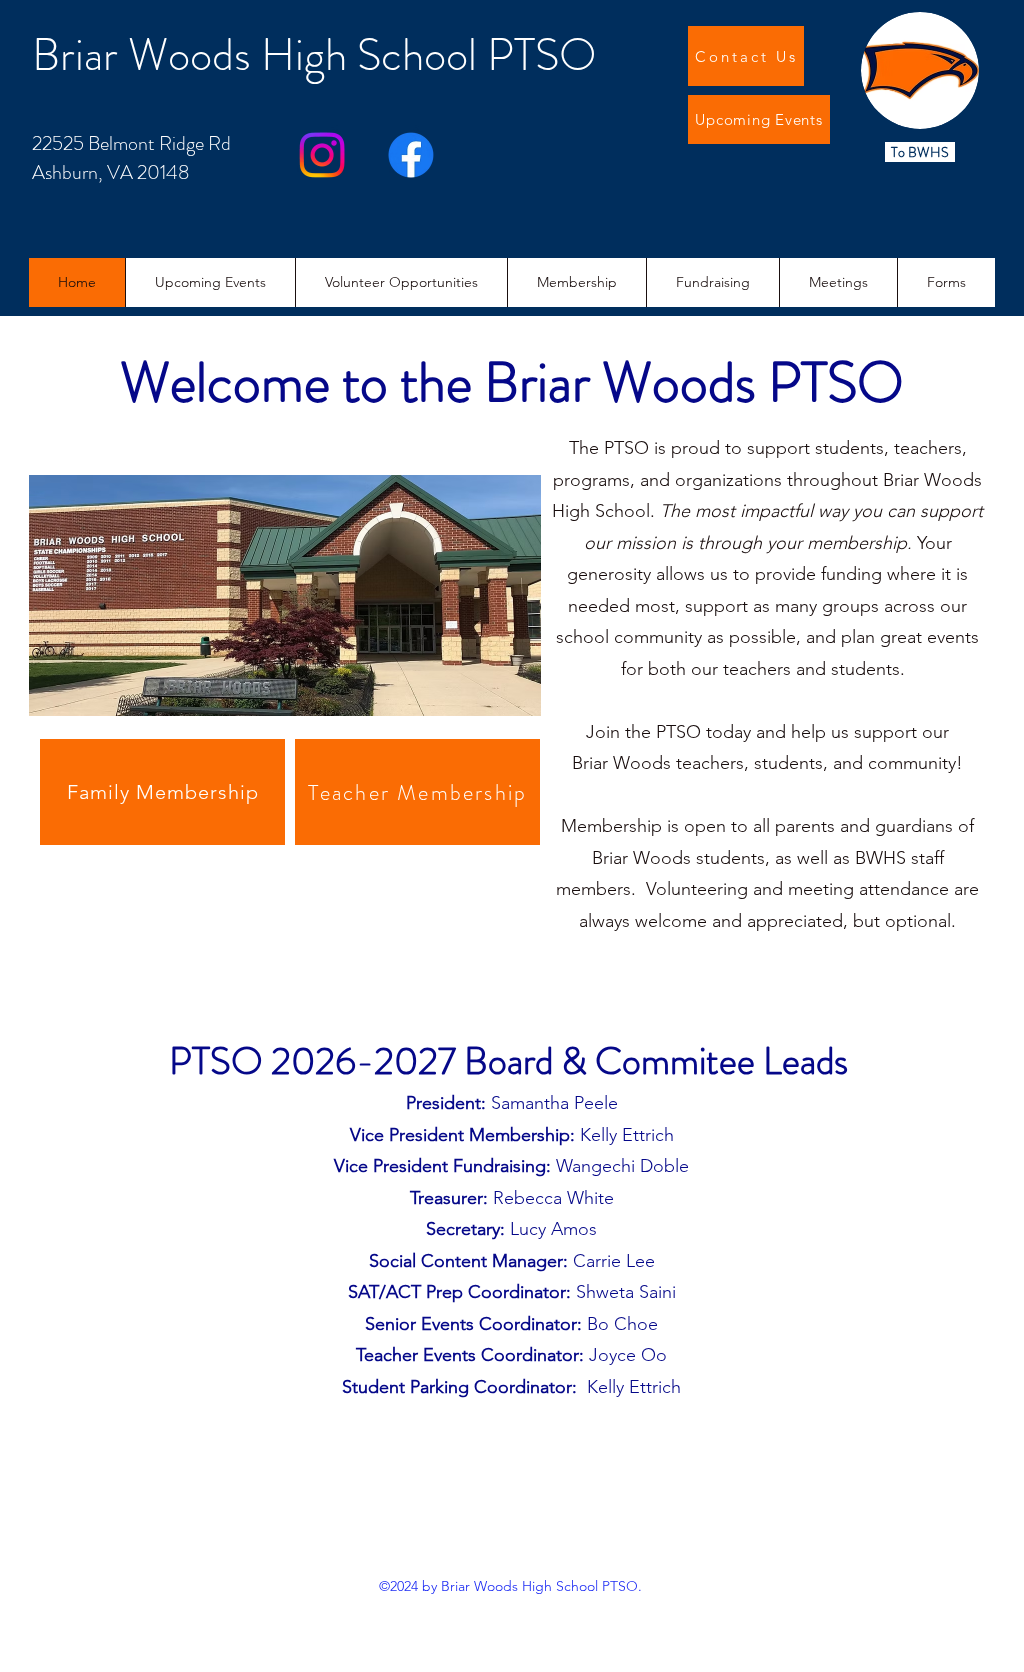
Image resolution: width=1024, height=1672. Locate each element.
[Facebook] (411, 155)
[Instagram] (322, 155)
